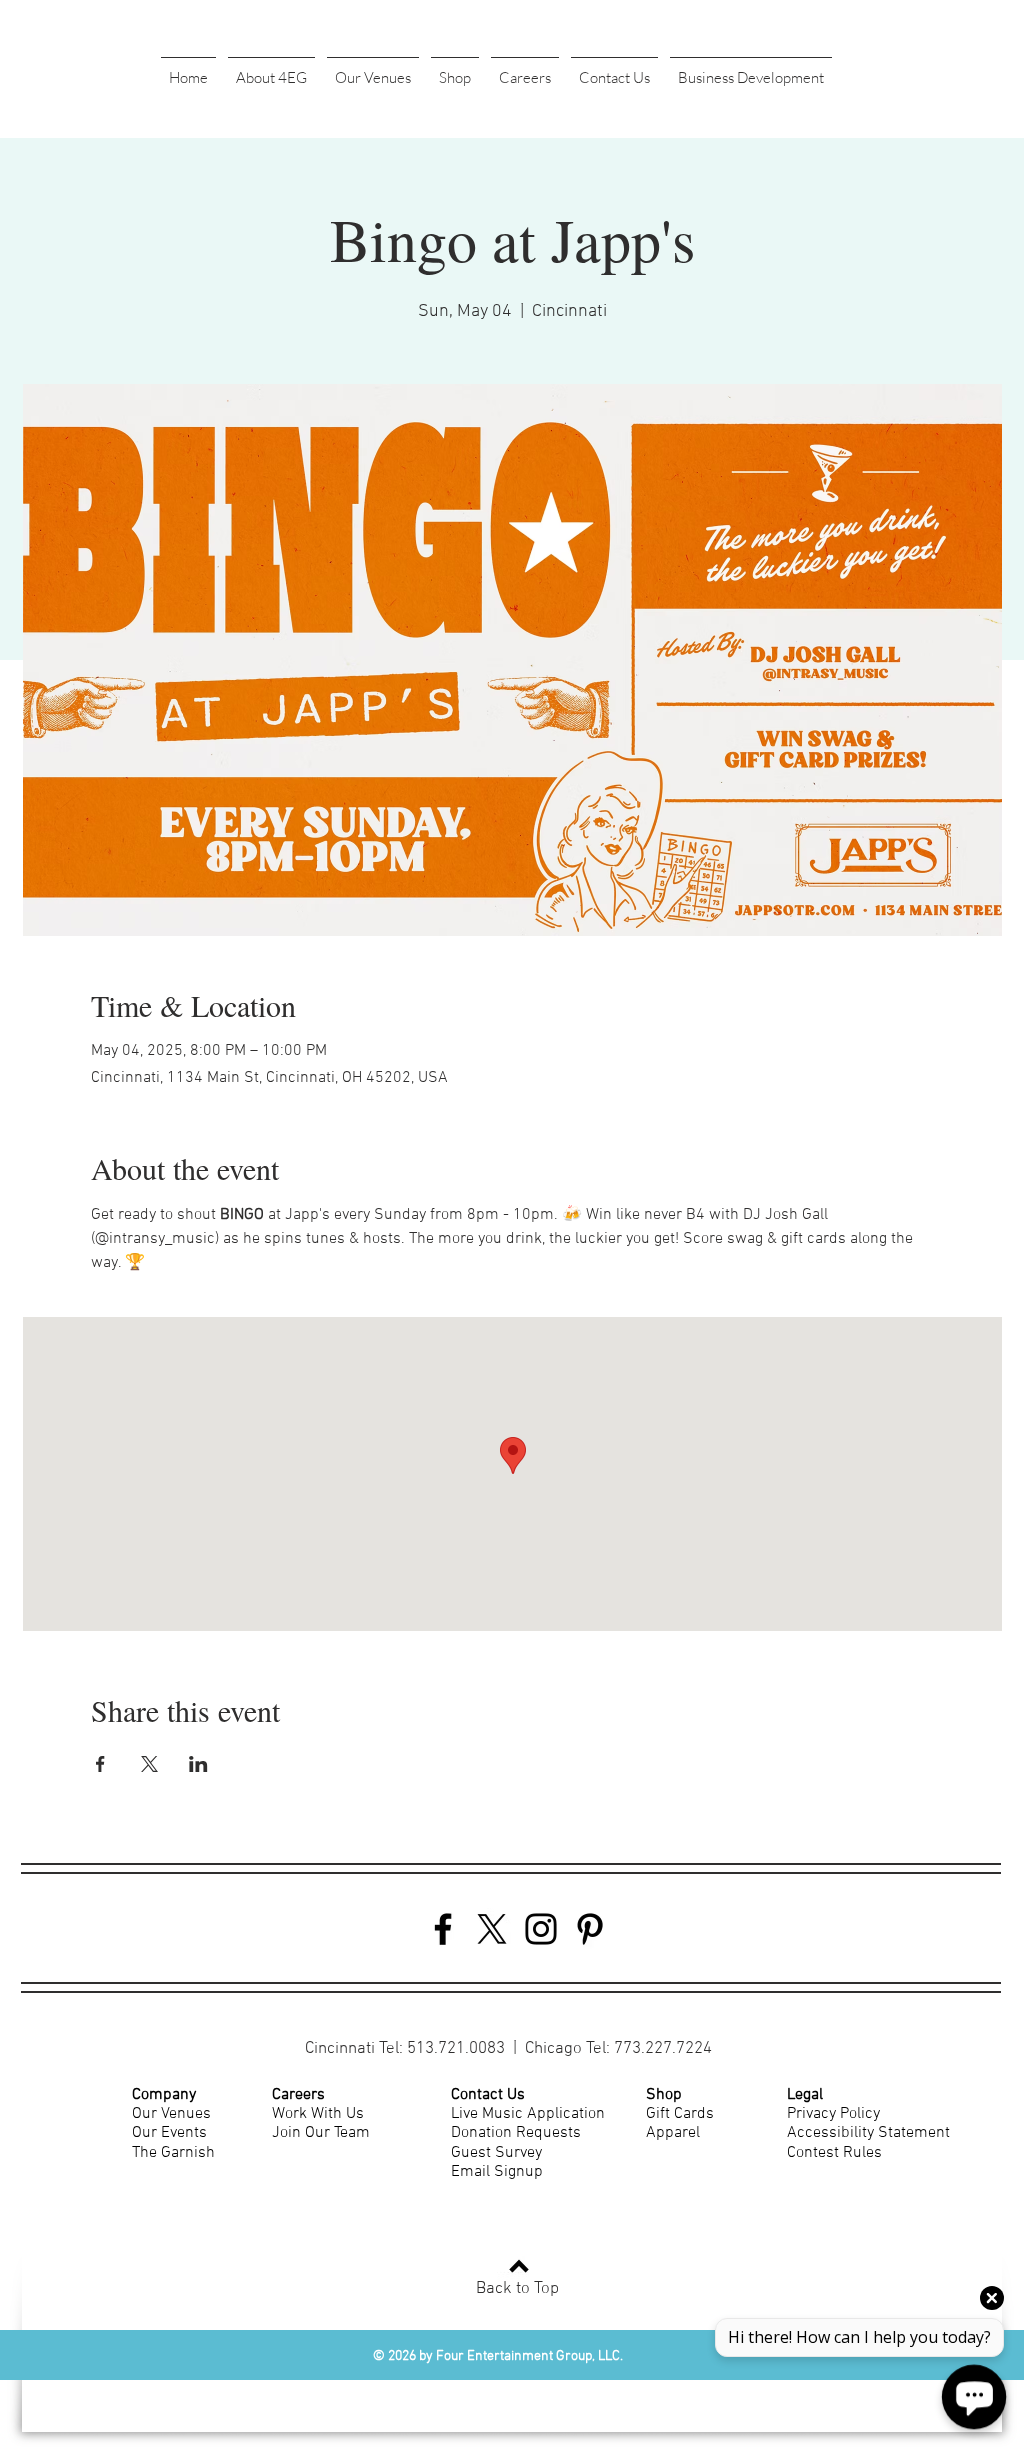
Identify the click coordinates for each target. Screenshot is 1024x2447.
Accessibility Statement (868, 2133)
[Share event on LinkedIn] (198, 1764)
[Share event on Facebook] (100, 1764)
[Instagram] (541, 1929)
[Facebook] (443, 1929)
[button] (271, 69)
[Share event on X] (149, 1764)
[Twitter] (492, 1929)
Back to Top (517, 2289)
